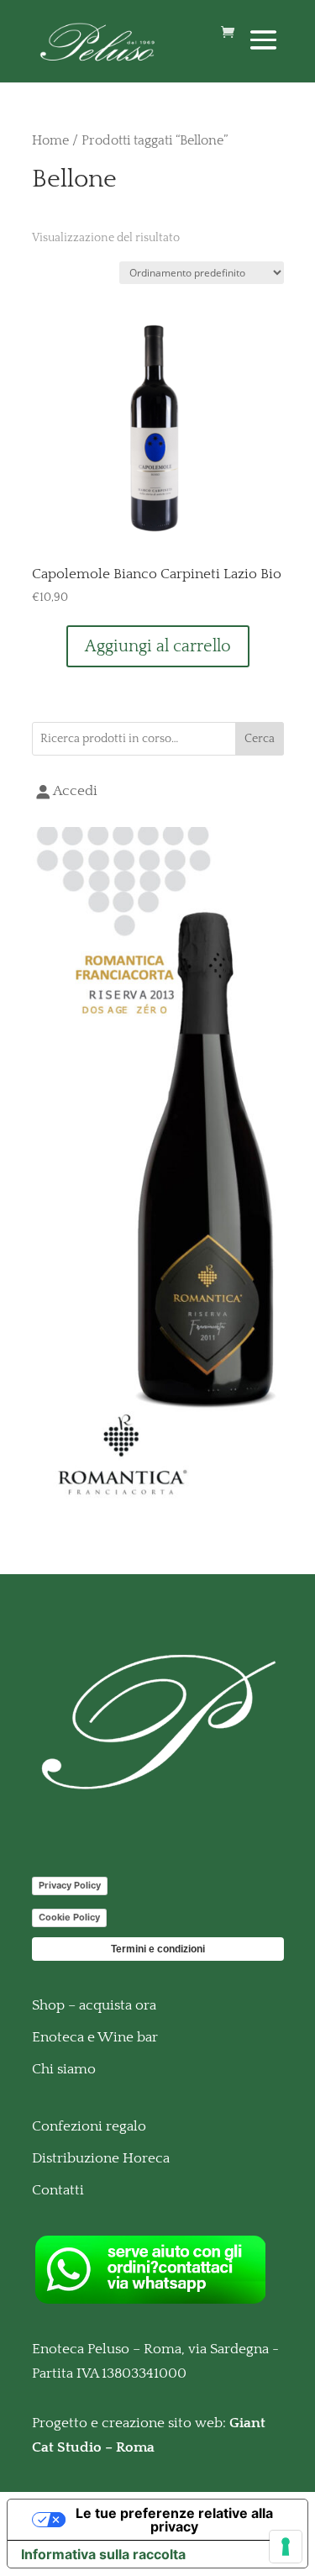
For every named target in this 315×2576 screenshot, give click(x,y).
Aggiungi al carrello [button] (158, 646)
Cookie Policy (69, 1917)
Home (50, 141)
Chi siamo (64, 2069)
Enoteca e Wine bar (95, 2037)
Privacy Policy (70, 1885)
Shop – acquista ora (94, 2005)
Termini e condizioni (158, 1949)
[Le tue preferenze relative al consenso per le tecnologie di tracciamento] (286, 2547)
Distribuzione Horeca (101, 2158)
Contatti (58, 2190)
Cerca (260, 739)
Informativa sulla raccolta (103, 2554)
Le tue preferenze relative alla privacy (174, 2520)
